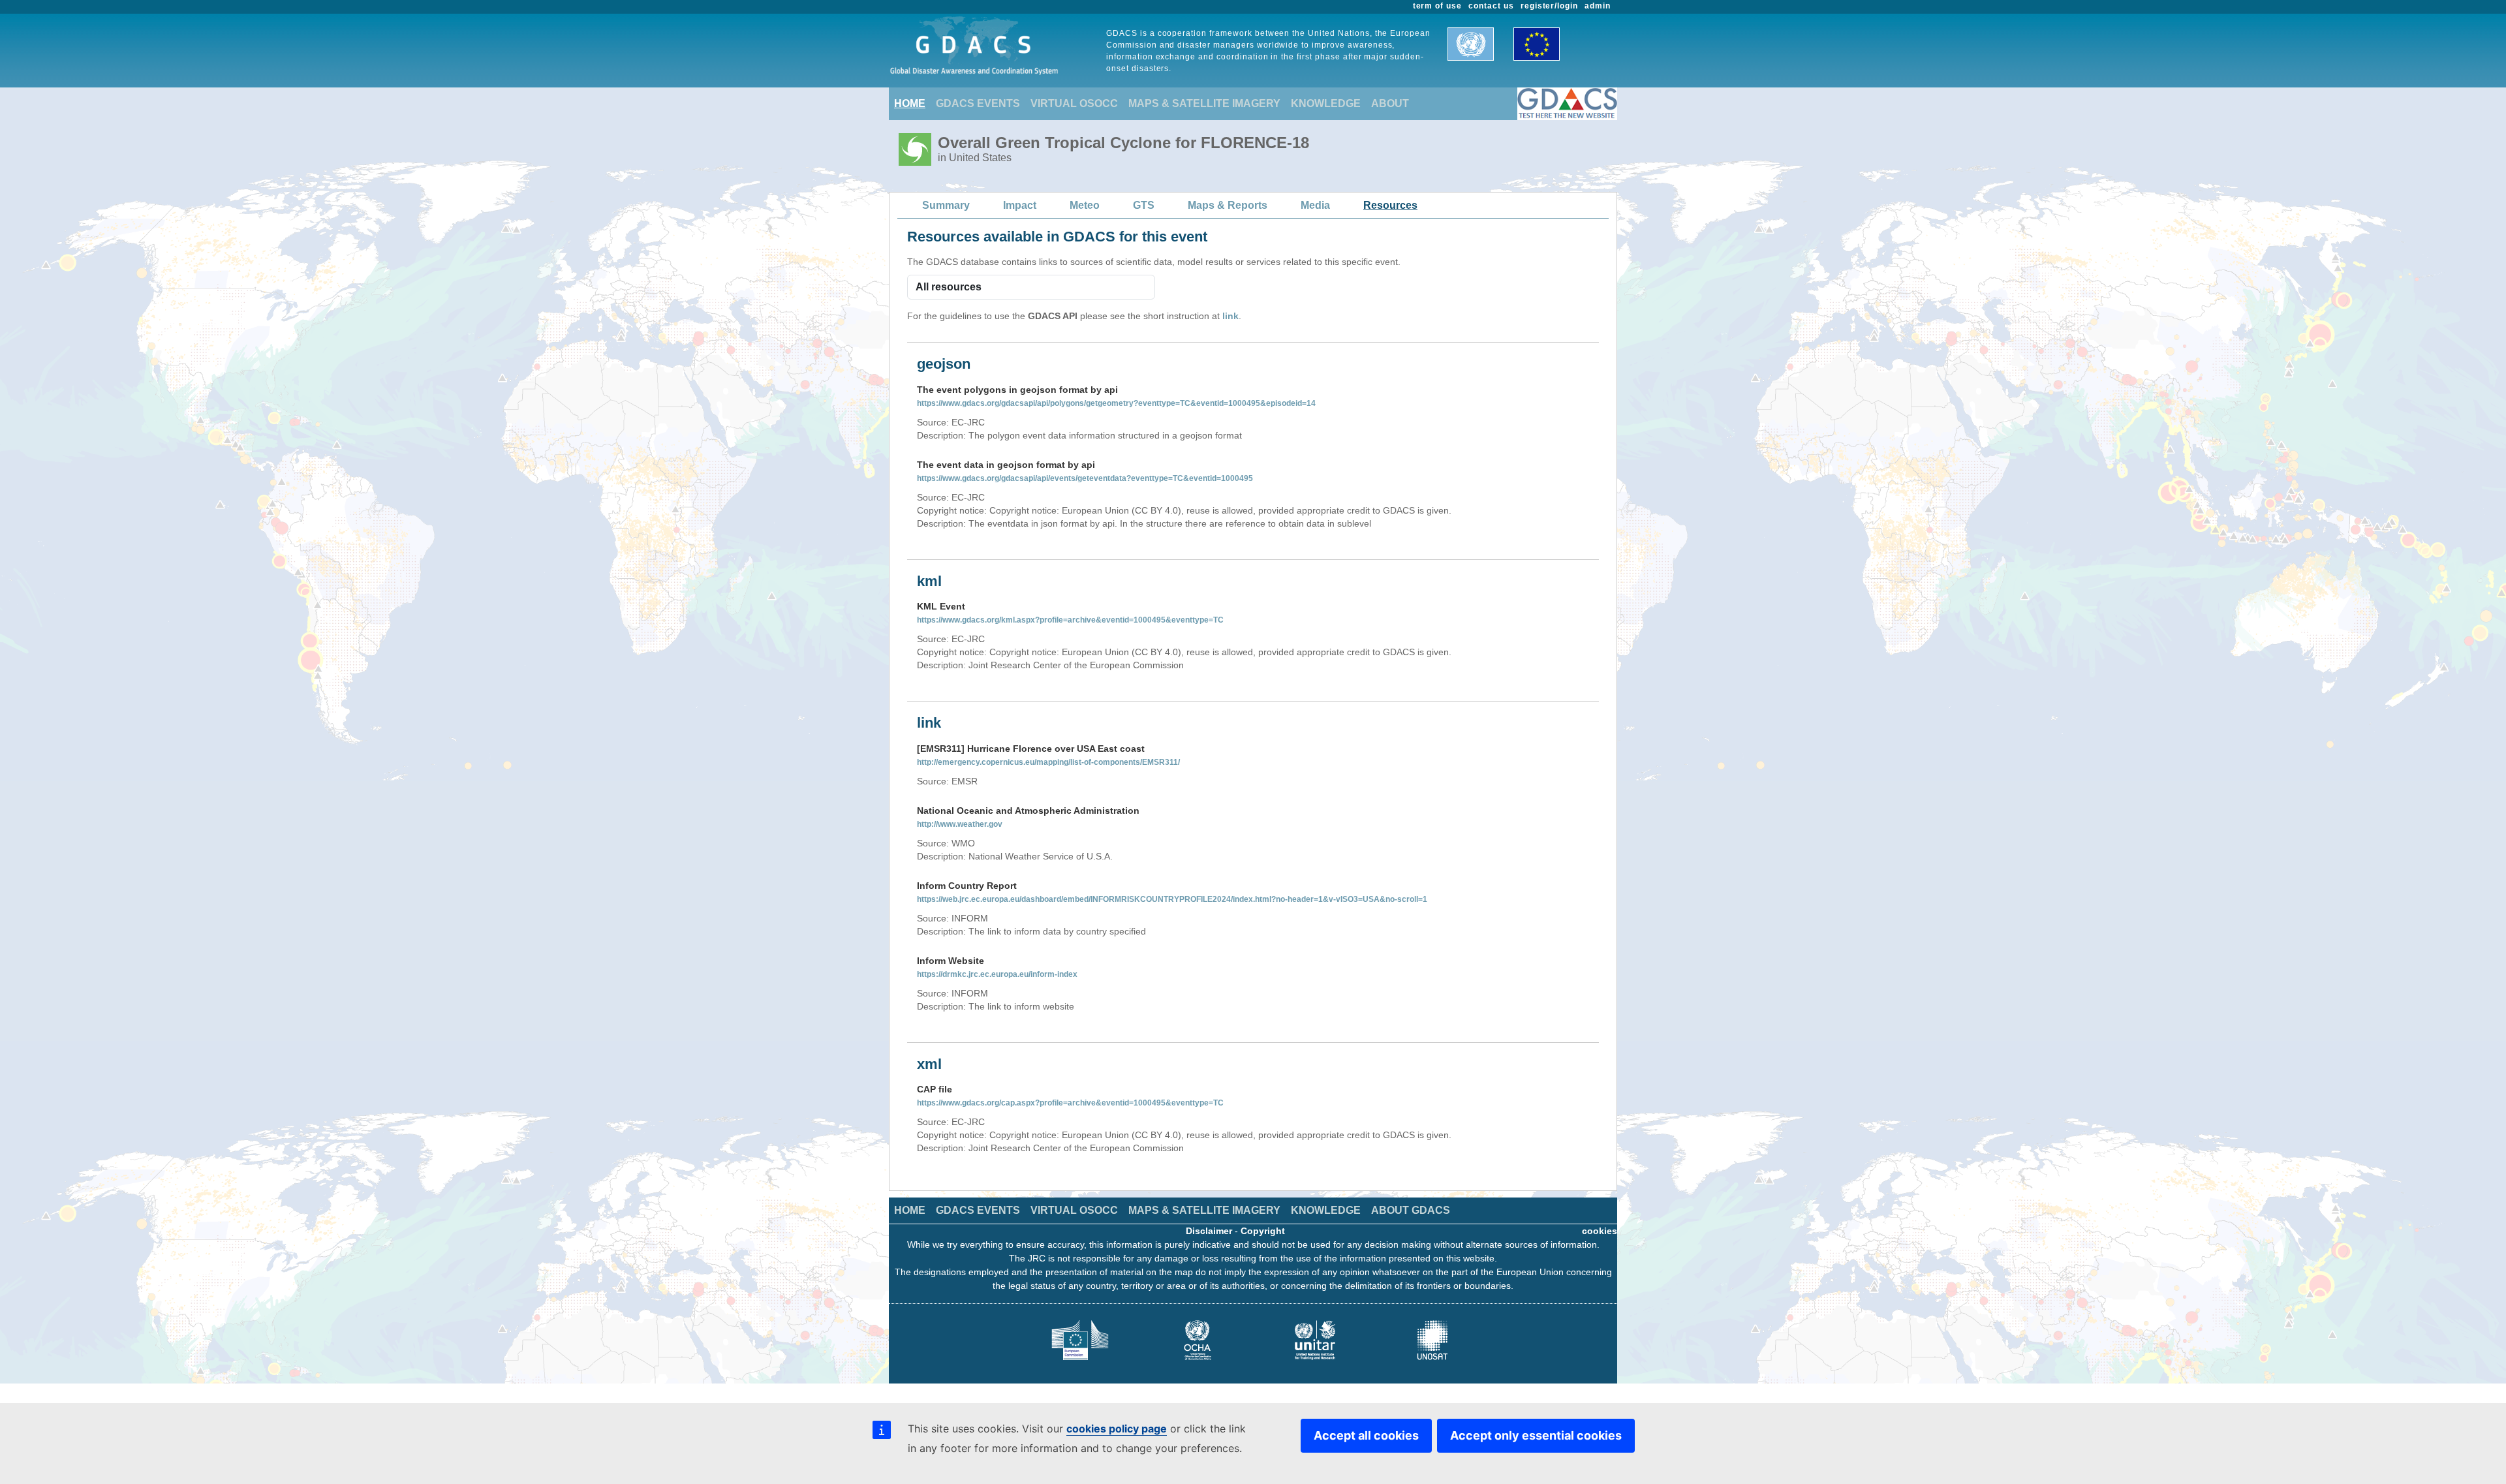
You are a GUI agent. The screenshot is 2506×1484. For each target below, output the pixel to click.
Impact (1020, 205)
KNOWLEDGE (1326, 103)
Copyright (1263, 1231)
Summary (946, 205)
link (1230, 316)
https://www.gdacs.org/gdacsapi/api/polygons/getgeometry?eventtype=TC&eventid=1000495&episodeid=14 (1116, 403)
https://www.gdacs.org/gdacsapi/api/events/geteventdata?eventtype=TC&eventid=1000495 (1085, 478)
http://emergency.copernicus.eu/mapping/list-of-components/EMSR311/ (1048, 762)
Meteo (1085, 205)
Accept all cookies (1366, 1435)
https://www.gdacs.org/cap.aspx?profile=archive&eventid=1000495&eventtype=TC (1070, 1103)
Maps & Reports (1228, 205)
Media (1315, 205)
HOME (910, 103)
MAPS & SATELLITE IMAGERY (1204, 103)
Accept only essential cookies (1536, 1435)
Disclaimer (1209, 1231)
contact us (1491, 6)
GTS (1144, 205)
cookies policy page (1117, 1429)
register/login (1549, 6)
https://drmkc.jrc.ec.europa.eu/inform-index (997, 974)
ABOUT (1390, 103)
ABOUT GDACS (1411, 1210)
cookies (1600, 1231)
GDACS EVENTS (978, 103)
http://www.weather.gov (960, 824)
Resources (1390, 205)
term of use (1438, 6)
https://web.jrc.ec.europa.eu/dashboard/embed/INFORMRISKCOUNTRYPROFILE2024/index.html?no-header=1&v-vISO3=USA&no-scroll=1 (1172, 899)
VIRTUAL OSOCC (1074, 103)
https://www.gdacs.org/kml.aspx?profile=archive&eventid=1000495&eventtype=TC (1070, 620)
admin (1598, 6)
